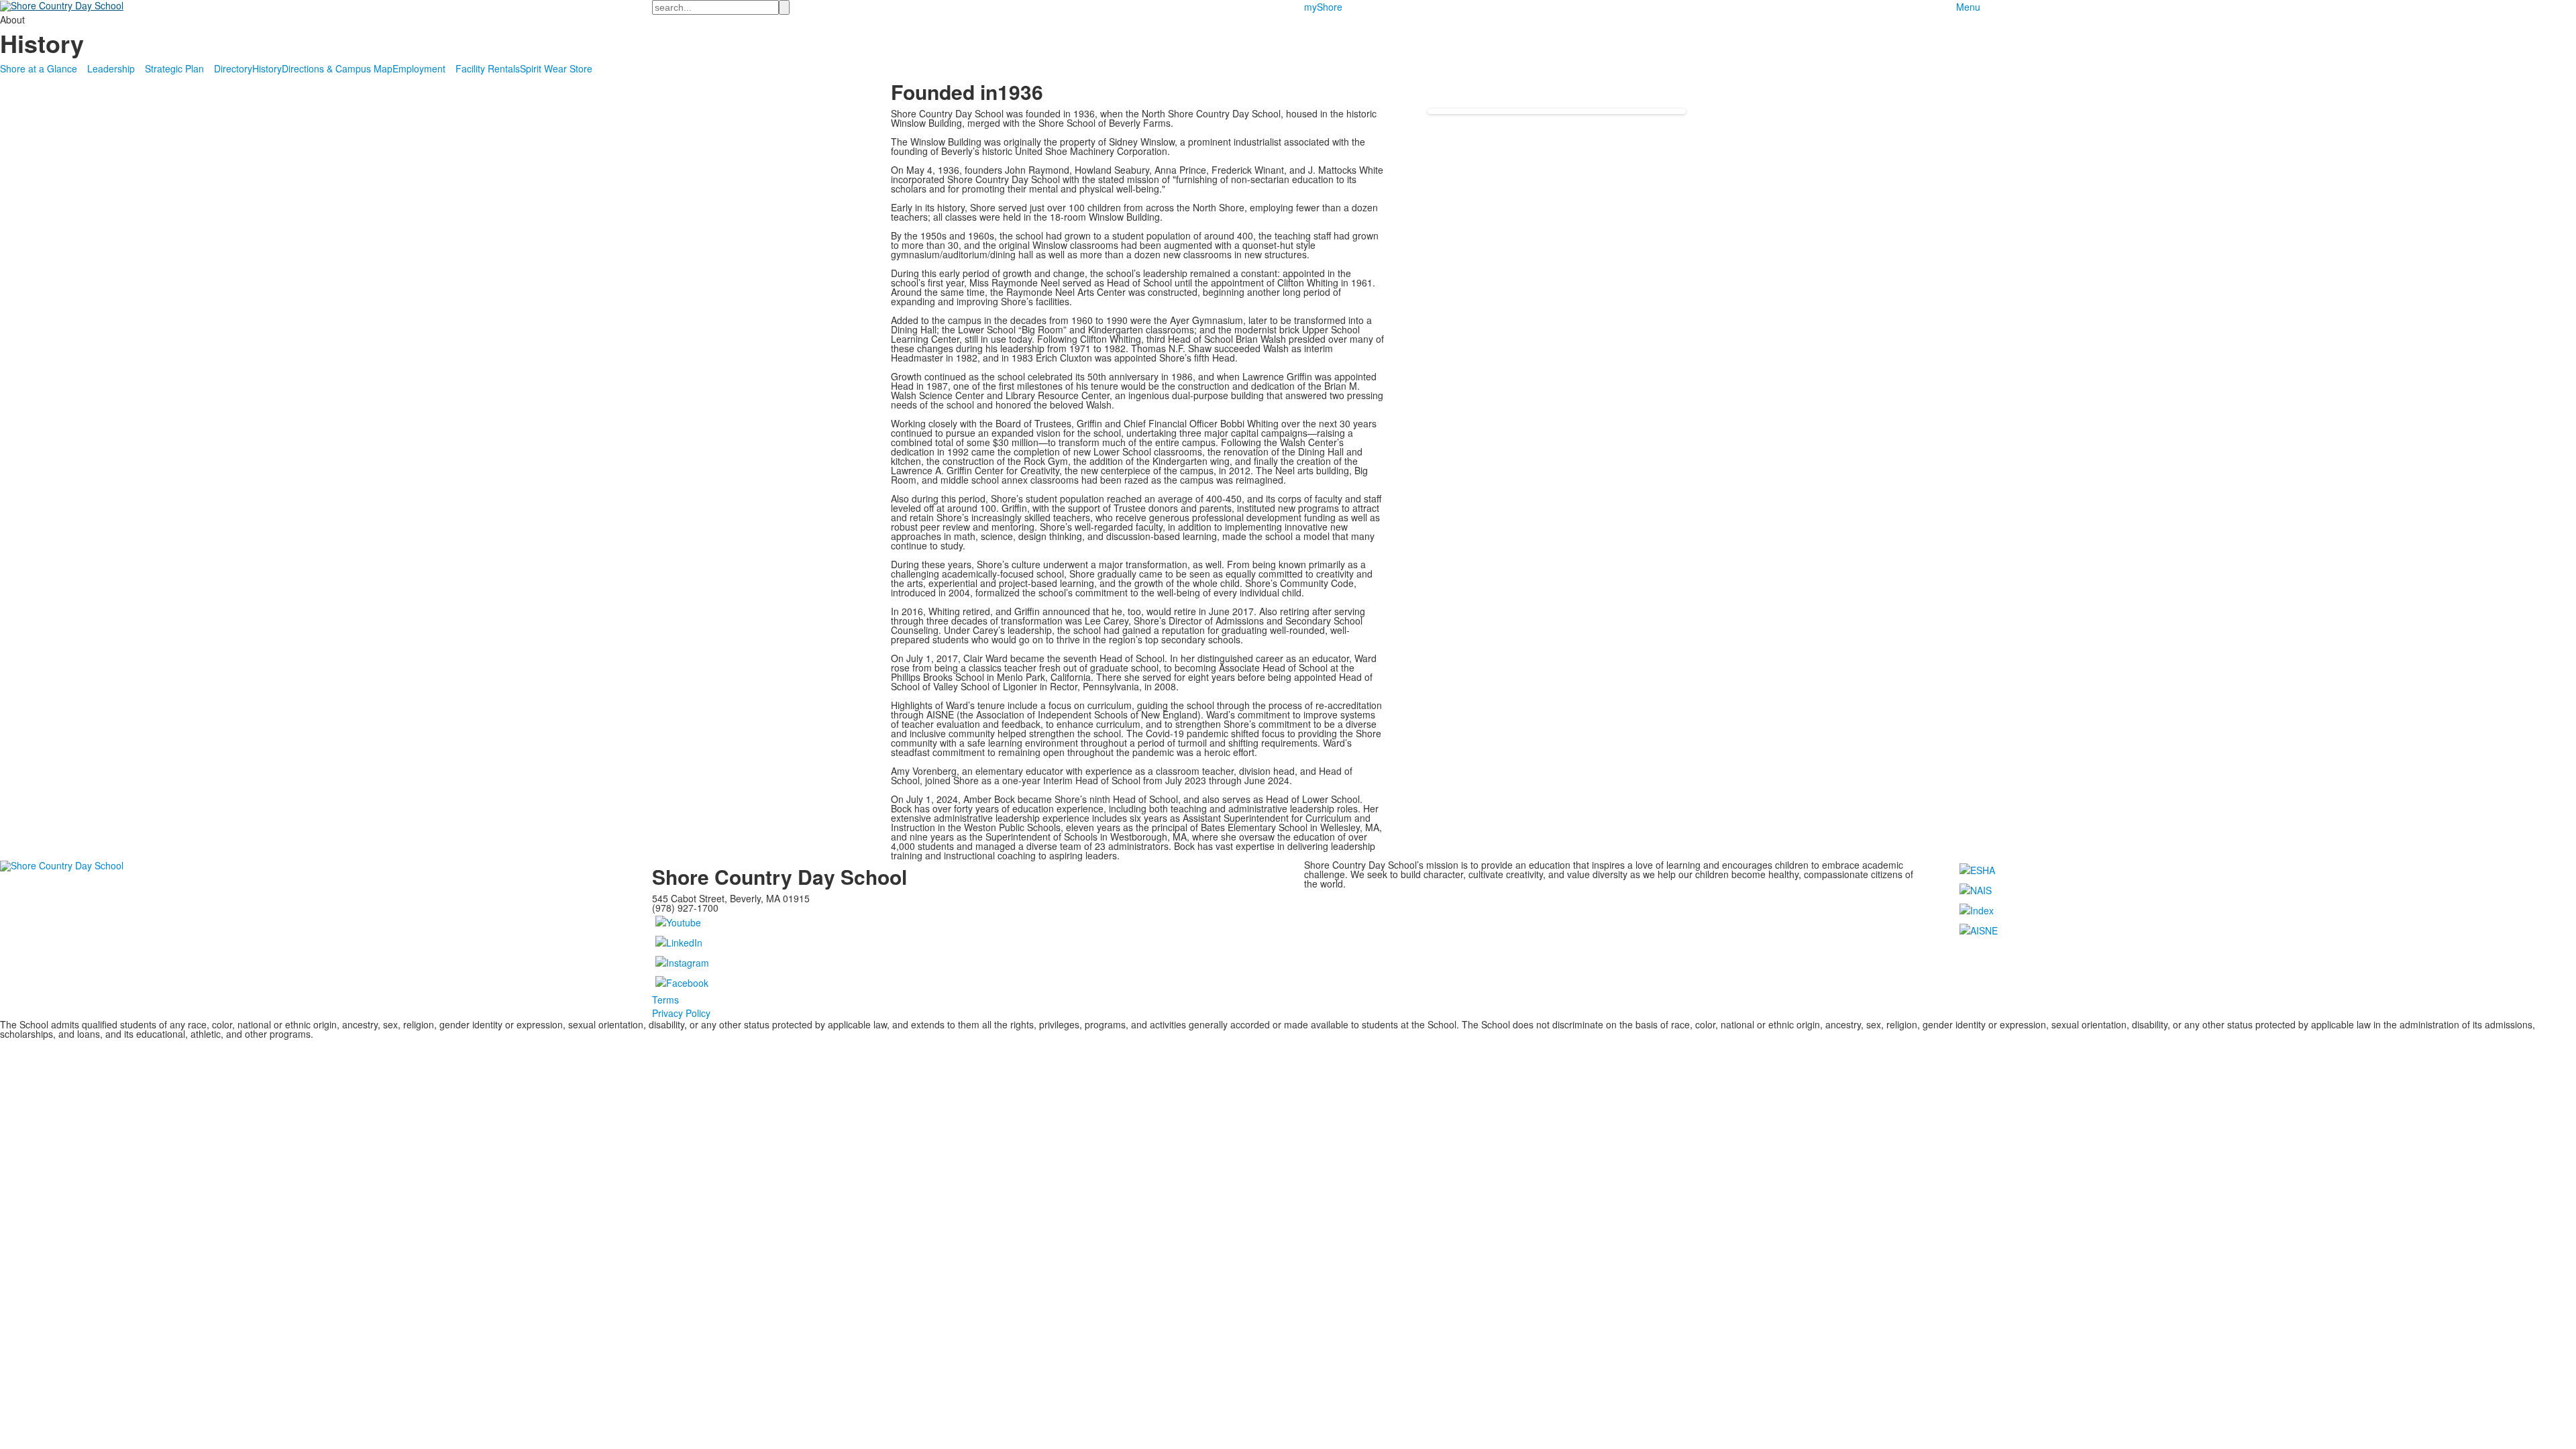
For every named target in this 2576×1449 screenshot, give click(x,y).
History (267, 68)
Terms (665, 1000)
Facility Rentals (488, 68)
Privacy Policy (681, 1013)
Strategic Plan (174, 68)
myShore (1323, 7)
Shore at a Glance (39, 68)
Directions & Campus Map (337, 68)
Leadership (111, 68)
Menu (1968, 7)
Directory (233, 68)
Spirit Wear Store (556, 68)
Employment (419, 68)
